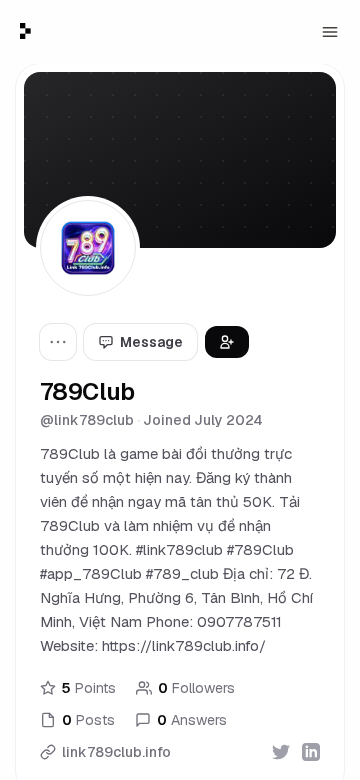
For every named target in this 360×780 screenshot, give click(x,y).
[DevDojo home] (25, 31)
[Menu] (330, 32)
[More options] (58, 342)
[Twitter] (281, 752)
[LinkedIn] (311, 752)
